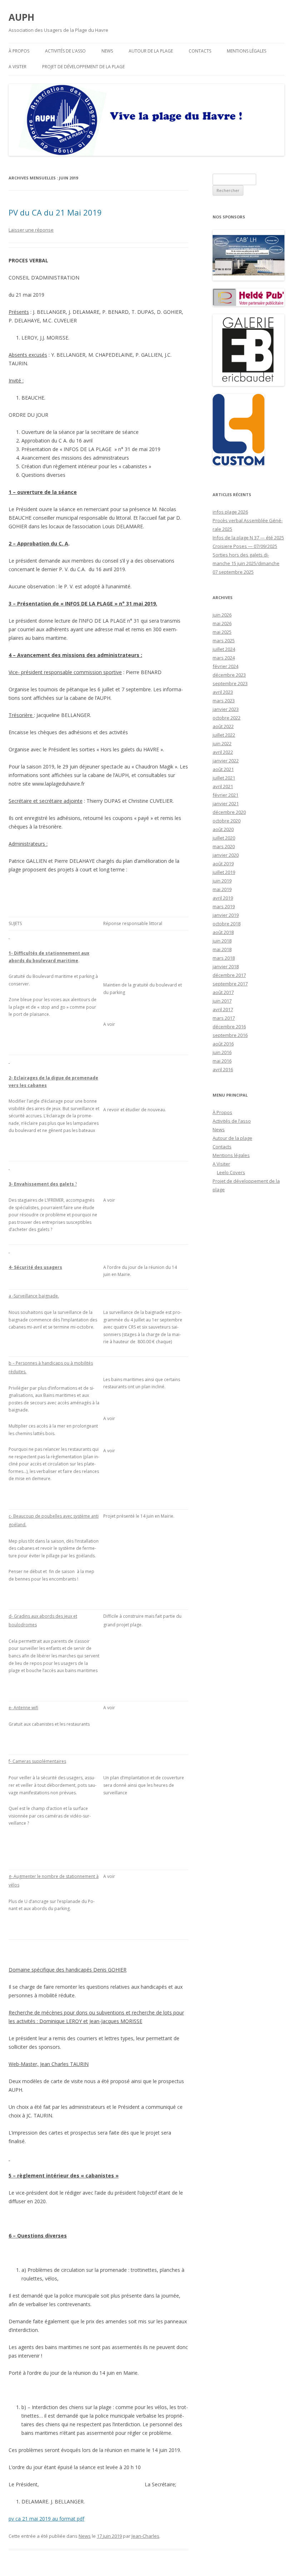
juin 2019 (222, 881)
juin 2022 (222, 743)
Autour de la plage (151, 51)
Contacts (200, 51)
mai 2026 (222, 623)
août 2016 (223, 1044)
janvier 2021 (226, 804)
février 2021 (225, 795)
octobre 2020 (227, 821)
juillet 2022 (224, 735)
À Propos (19, 51)
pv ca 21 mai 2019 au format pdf (46, 2519)
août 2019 (223, 864)
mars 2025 (224, 641)
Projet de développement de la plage (83, 67)
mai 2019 (222, 889)
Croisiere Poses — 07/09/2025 (245, 546)
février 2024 (225, 666)
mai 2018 (222, 949)
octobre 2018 (227, 924)
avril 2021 (223, 786)
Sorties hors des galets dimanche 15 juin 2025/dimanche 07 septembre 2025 (246, 563)
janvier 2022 (226, 761)
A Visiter (18, 67)
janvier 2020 (226, 855)
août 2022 (223, 726)
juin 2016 (222, 1052)
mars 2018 (224, 958)
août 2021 (223, 769)
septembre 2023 (230, 683)
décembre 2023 (229, 675)
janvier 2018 (226, 966)
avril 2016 (223, 1069)
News (107, 51)
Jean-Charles (145, 2536)
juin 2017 (222, 1001)
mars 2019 (224, 906)
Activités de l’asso (65, 51)
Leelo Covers (231, 1172)
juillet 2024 (224, 649)
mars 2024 (224, 658)
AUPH (21, 17)
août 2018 (223, 932)
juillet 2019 (224, 872)
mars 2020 (224, 846)
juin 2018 (222, 941)
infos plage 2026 (230, 512)
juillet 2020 (224, 838)
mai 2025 (222, 632)
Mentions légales (247, 51)
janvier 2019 (226, 915)
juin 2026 (222, 615)
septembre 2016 (230, 1035)
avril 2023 (223, 692)
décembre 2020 (229, 812)
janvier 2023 (226, 709)
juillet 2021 (224, 778)
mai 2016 (222, 1061)
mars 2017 (224, 1018)
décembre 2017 (229, 975)
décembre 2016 (229, 1027)
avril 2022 (223, 752)
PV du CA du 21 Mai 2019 (55, 212)
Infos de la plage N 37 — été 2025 (248, 538)
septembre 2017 (230, 984)
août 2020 (223, 829)
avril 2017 (223, 1009)
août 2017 (223, 992)
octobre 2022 (227, 718)
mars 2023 (224, 701)
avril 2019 (223, 898)
